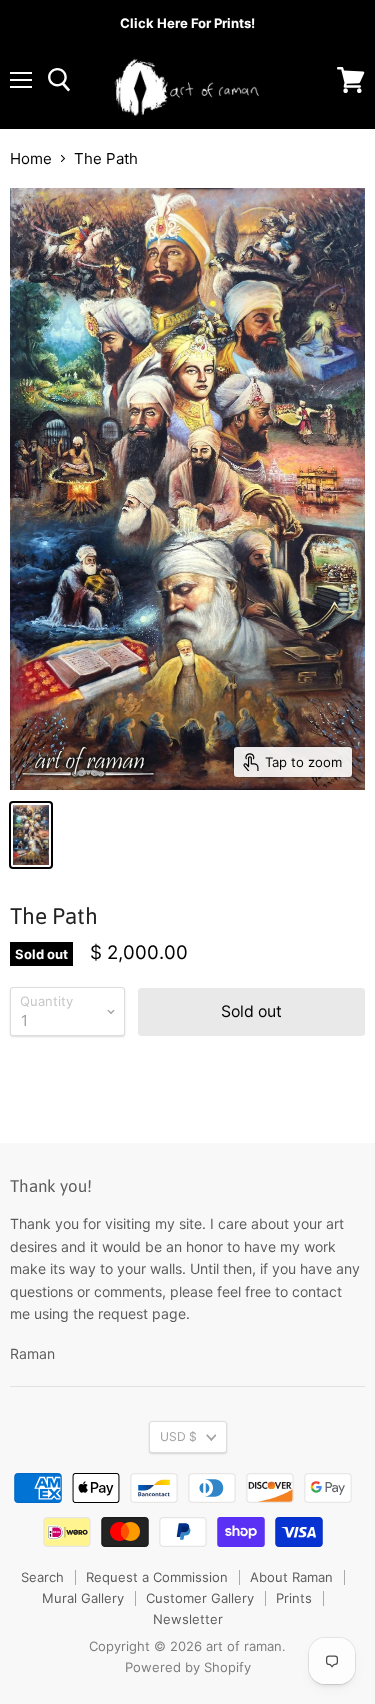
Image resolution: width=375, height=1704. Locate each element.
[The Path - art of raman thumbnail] (31, 835)
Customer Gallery (200, 1598)
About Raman (291, 1577)
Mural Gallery (83, 1598)
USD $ (178, 1436)
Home (31, 158)
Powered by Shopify (188, 1667)
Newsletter (188, 1619)
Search (42, 1577)
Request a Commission (157, 1577)
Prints (294, 1598)
